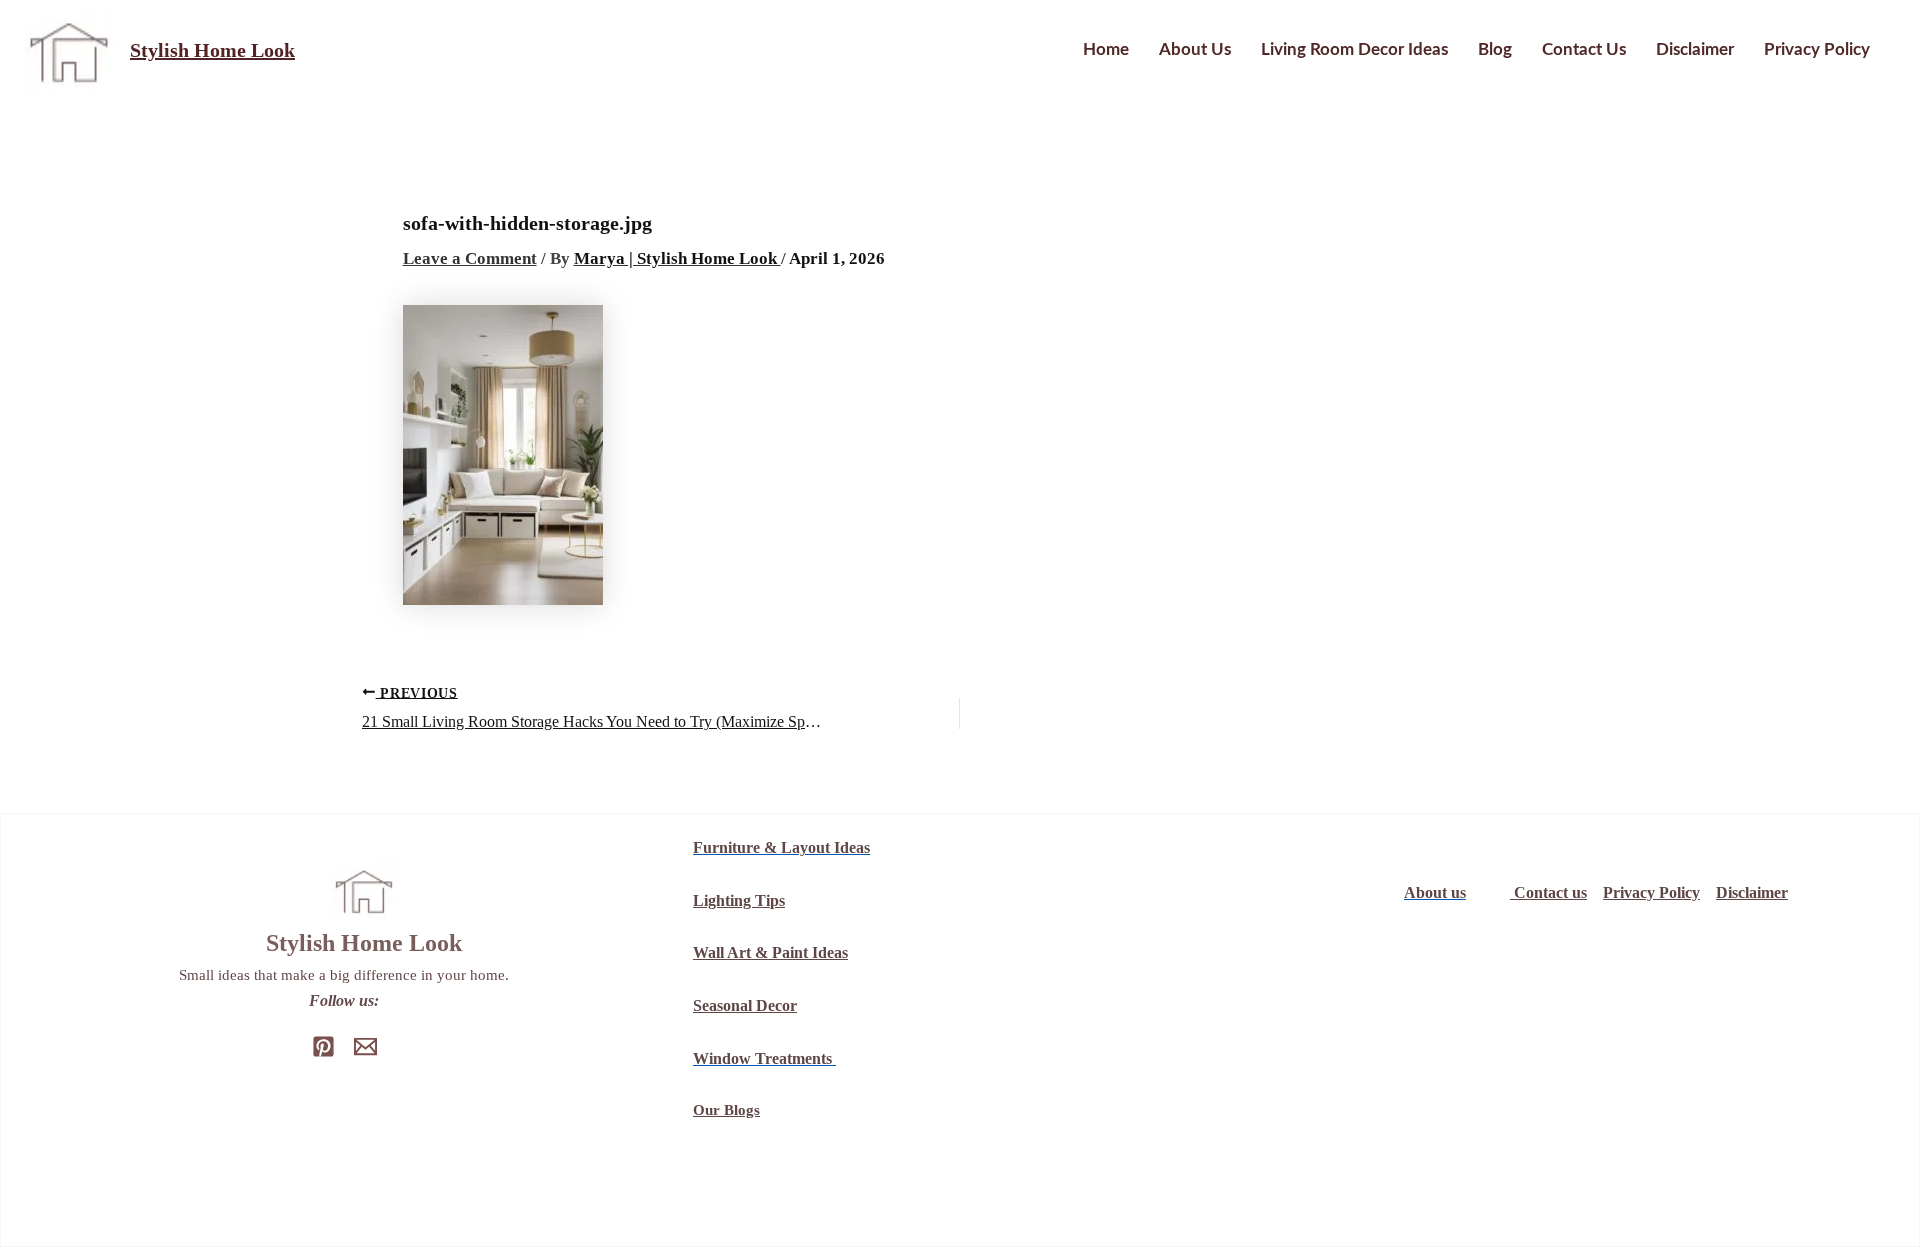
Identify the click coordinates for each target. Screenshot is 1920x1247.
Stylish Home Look (212, 50)
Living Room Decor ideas (1354, 49)
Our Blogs (726, 1110)
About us (1195, 49)
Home (1106, 49)
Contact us (1584, 49)
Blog (1495, 49)
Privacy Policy (1817, 49)
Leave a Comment (470, 258)
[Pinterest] (323, 1046)
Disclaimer (1695, 49)
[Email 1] (365, 1046)
